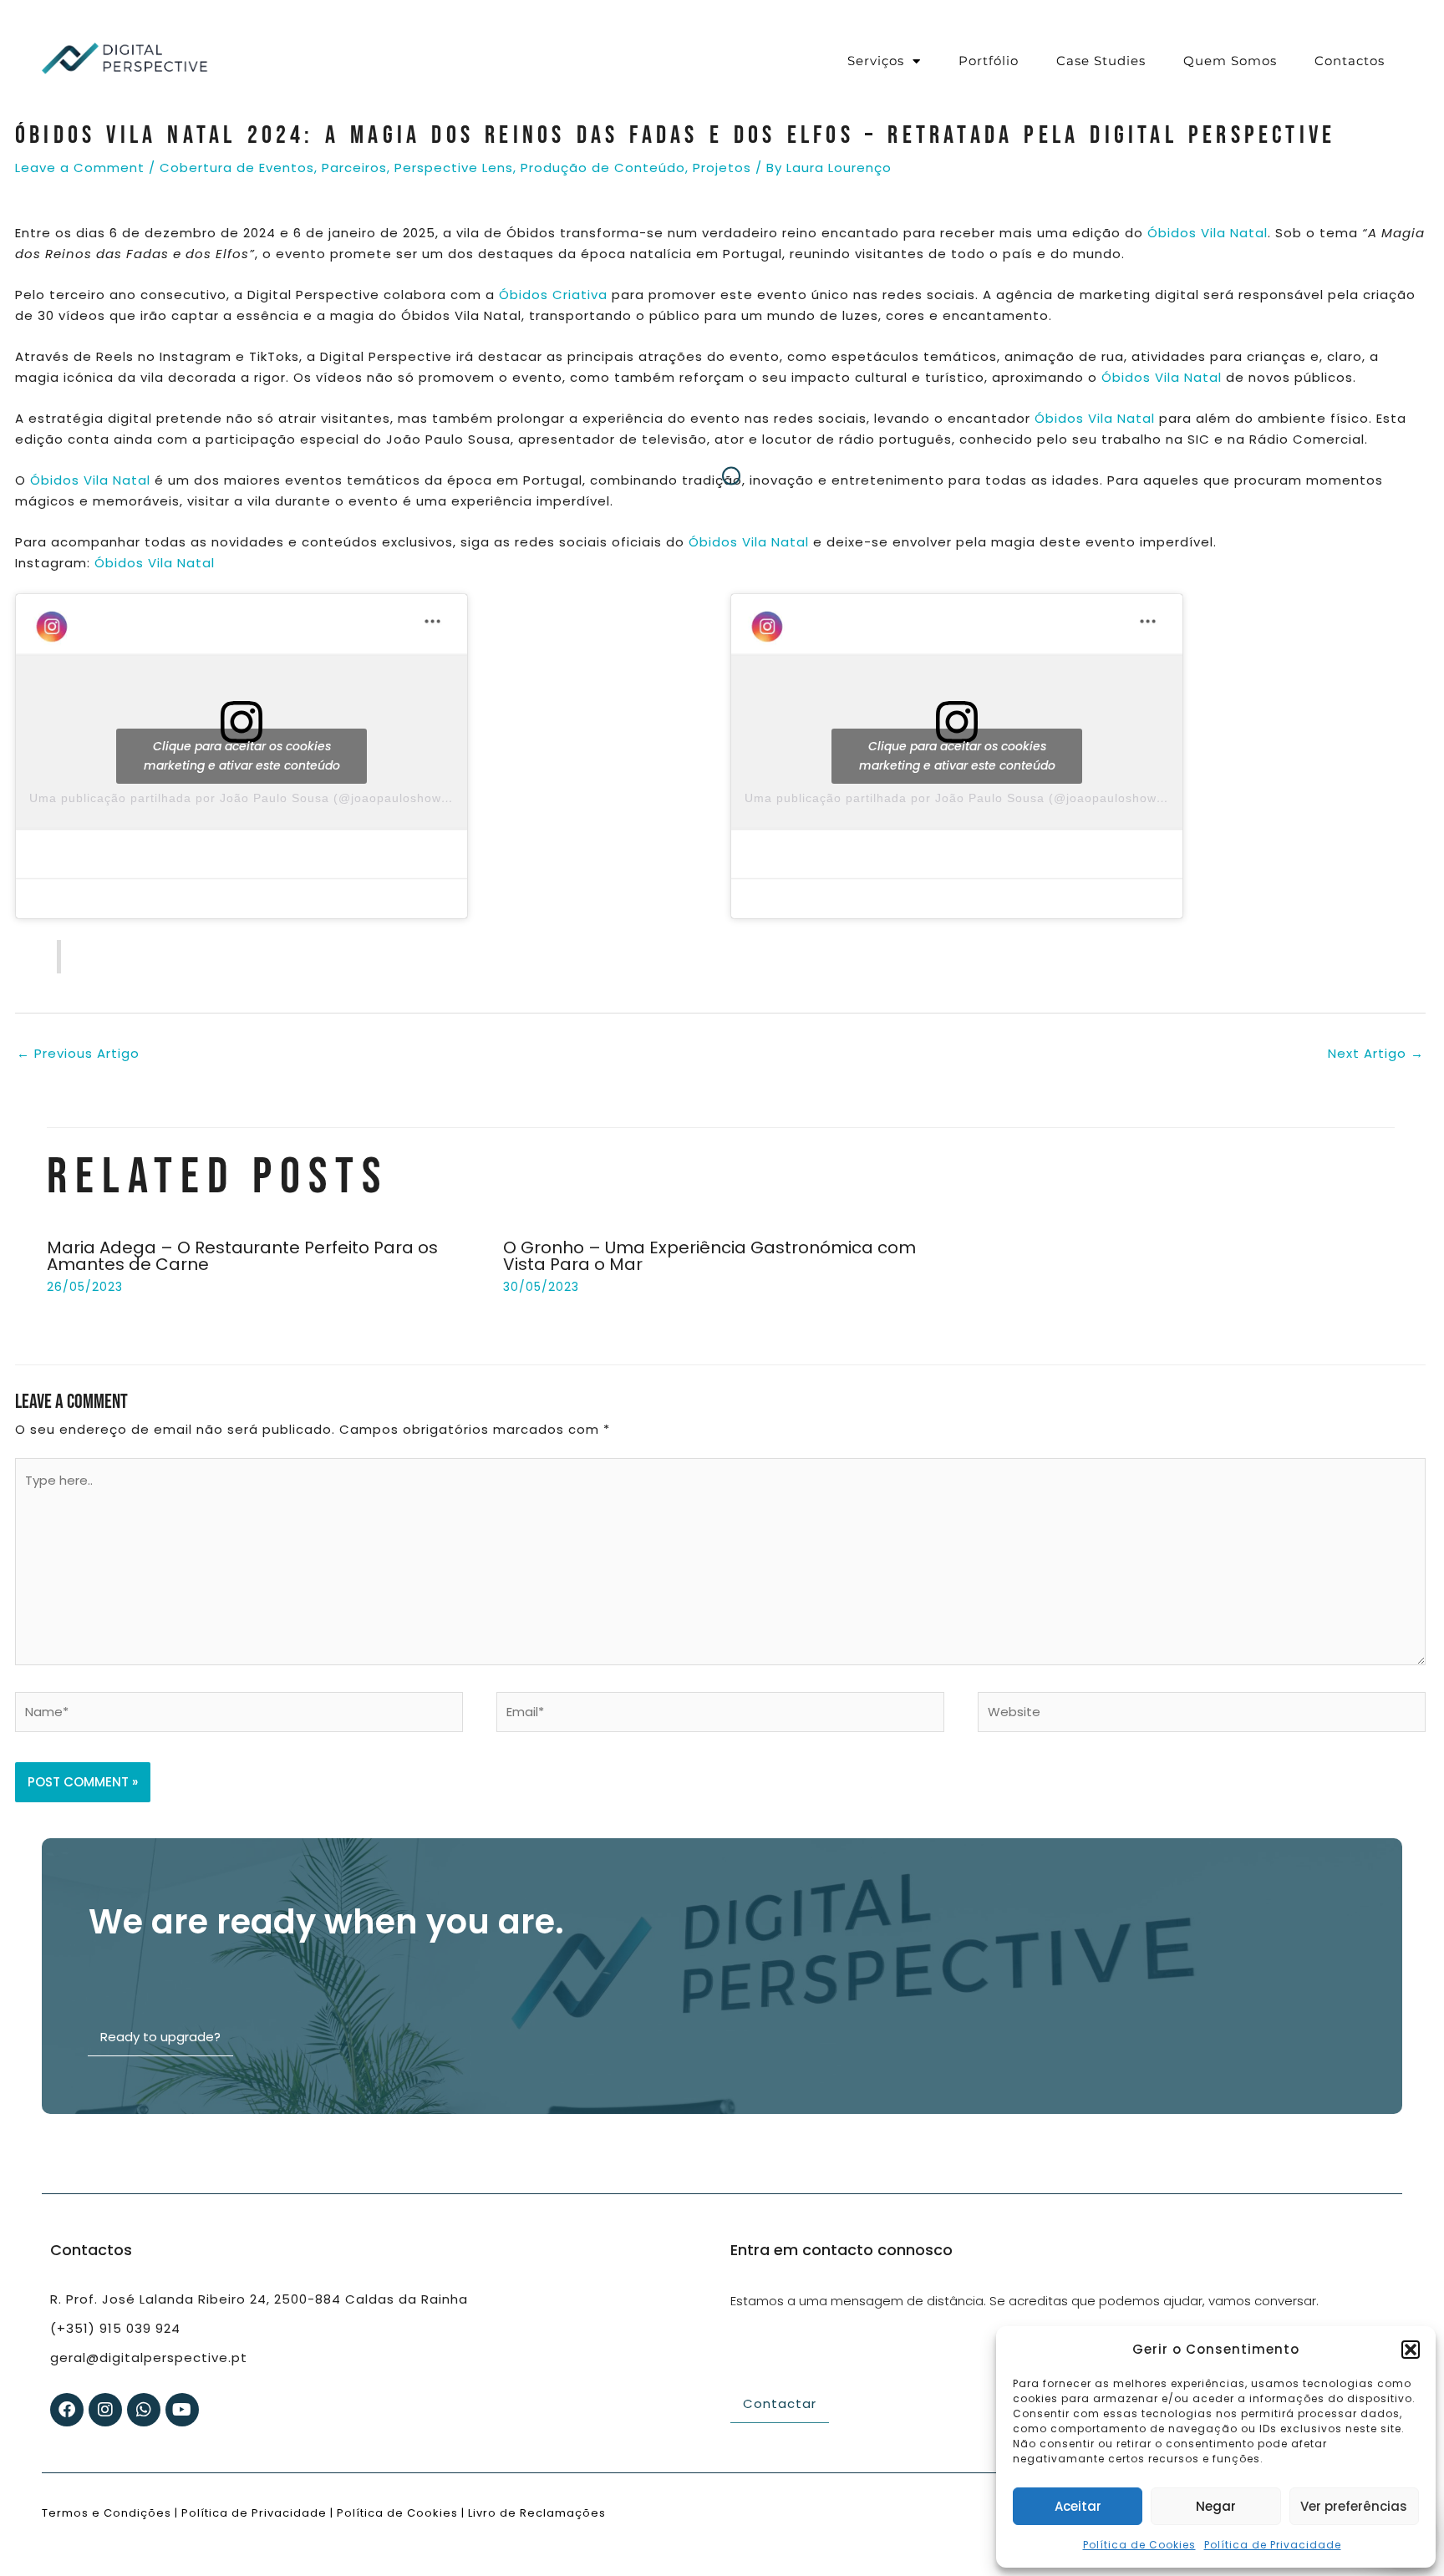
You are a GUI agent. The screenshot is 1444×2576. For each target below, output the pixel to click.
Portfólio (989, 61)
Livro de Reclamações (535, 2513)
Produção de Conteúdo (603, 168)
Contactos (1350, 61)
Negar (1216, 2506)
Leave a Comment (80, 168)
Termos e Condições (107, 2513)
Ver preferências (1354, 2506)
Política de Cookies (1139, 2545)
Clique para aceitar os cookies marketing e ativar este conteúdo (242, 756)
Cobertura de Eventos (237, 168)
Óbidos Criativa (553, 295)
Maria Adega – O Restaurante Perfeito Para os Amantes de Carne (242, 1256)
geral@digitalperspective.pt (149, 2358)
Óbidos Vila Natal (1205, 233)
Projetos (722, 168)
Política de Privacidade (1273, 2545)
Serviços (876, 61)
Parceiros (354, 168)
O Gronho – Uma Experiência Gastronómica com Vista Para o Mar (709, 1256)
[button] (1411, 2350)
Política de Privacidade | (257, 2513)
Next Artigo (1376, 1053)
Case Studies (1101, 61)
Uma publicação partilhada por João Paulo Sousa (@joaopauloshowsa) (245, 798)
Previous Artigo (78, 1053)
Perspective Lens (454, 168)
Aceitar (1078, 2506)
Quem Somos (1230, 61)
